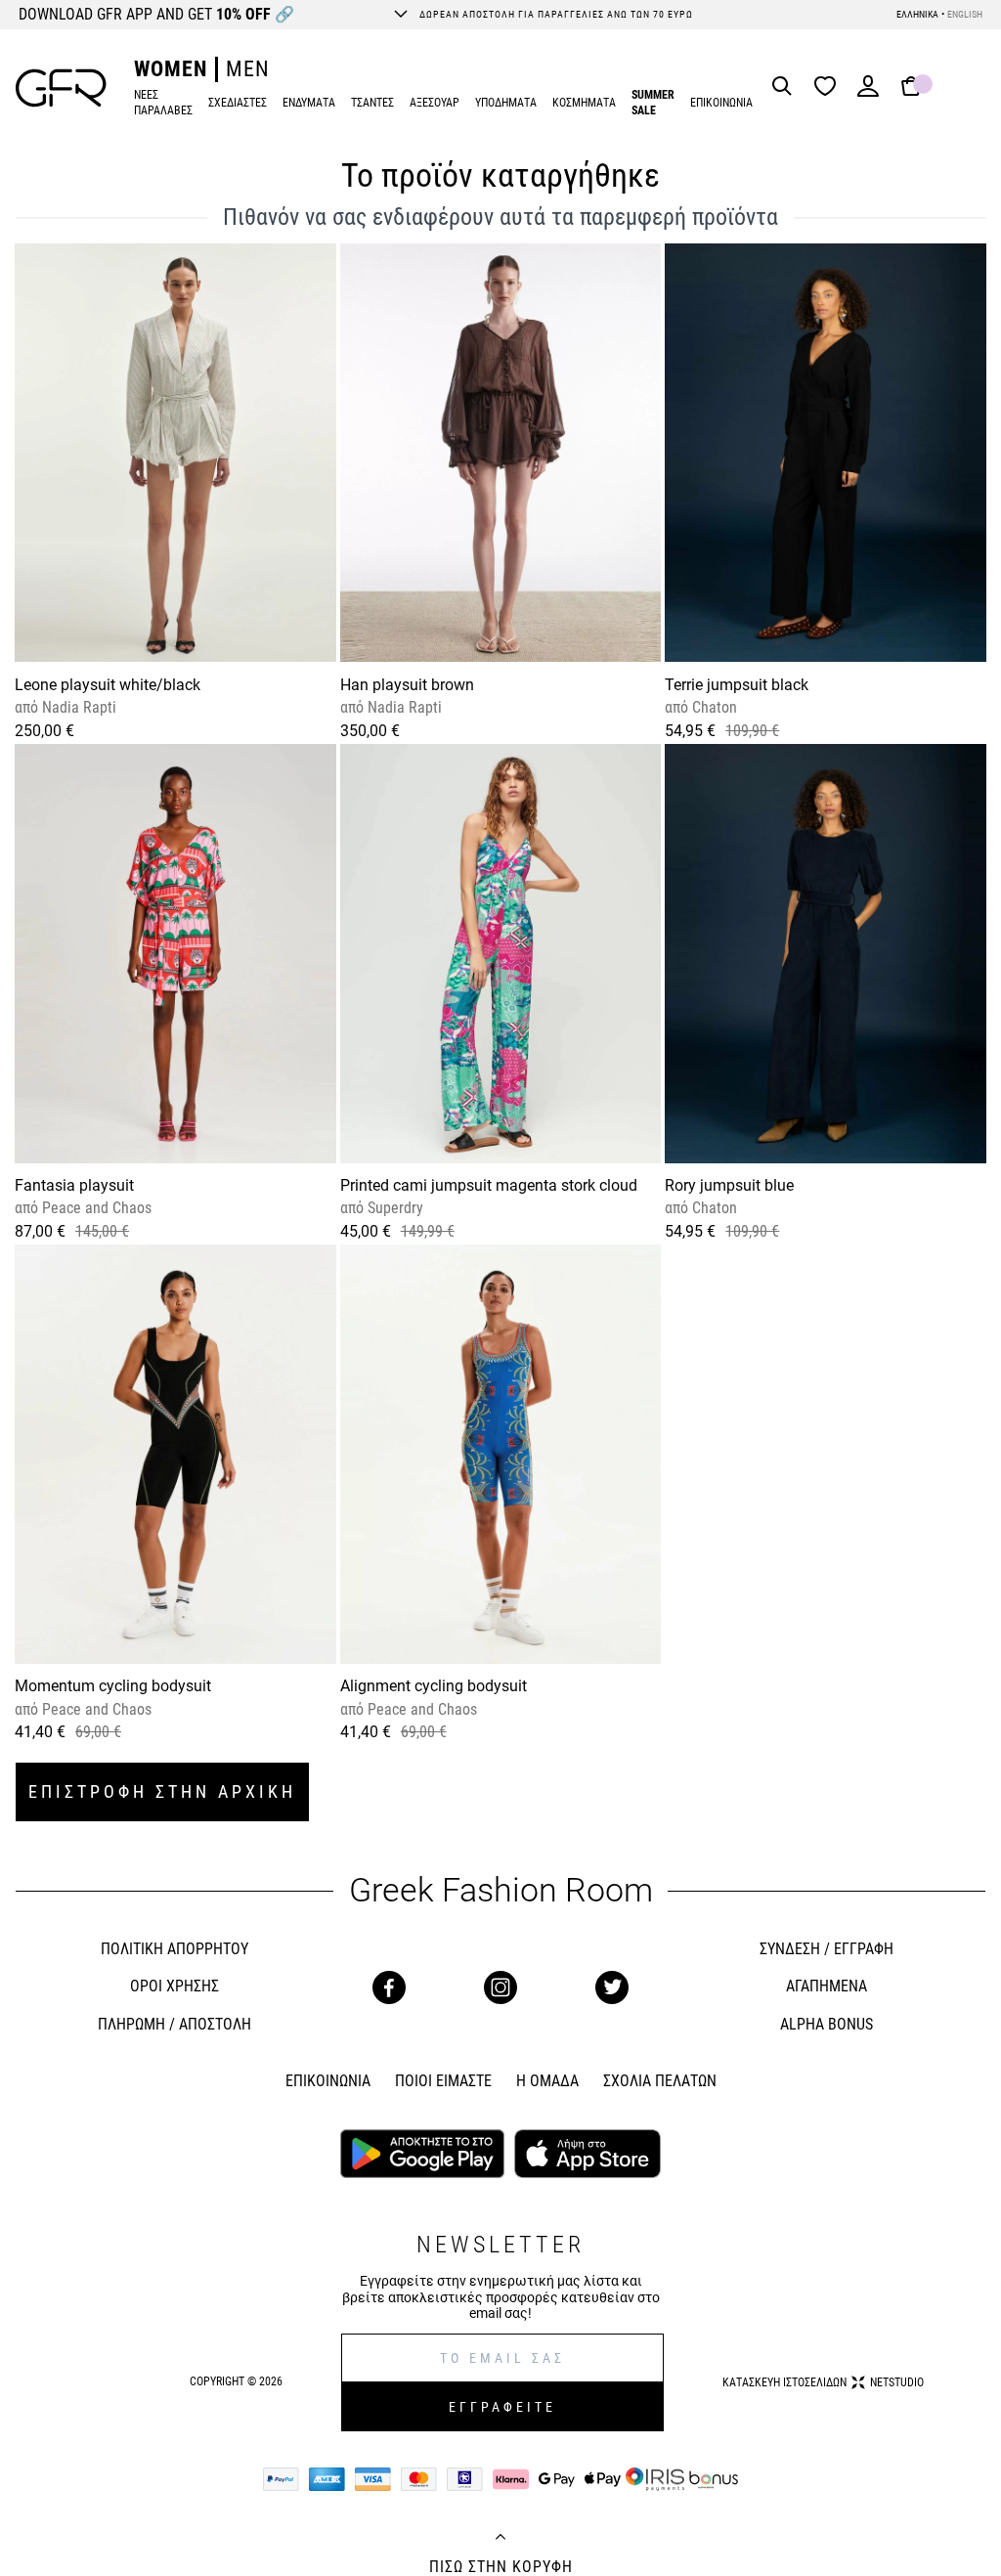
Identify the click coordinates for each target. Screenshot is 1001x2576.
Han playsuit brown (407, 685)
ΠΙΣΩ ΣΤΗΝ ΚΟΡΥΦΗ (501, 2567)
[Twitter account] (612, 1987)
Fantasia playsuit (74, 1185)
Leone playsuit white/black (108, 685)
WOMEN (171, 69)
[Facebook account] (389, 1987)
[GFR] (61, 88)
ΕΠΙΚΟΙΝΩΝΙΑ (721, 103)
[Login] (868, 92)
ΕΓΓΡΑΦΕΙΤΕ (502, 2407)
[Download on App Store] (587, 2156)
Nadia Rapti (77, 707)
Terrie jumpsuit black (737, 685)
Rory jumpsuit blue (729, 1185)
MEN (248, 69)
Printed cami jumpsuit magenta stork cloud (489, 1185)
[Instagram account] (500, 1987)
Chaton (713, 707)
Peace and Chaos (95, 1208)
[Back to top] (500, 2539)
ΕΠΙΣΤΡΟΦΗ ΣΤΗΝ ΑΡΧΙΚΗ (162, 1791)
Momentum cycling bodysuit (113, 1686)
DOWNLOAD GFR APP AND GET (156, 14)
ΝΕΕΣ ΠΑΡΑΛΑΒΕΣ (163, 103)
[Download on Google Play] (422, 2156)
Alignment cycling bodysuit (434, 1686)
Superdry (393, 1208)
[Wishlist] (830, 87)
